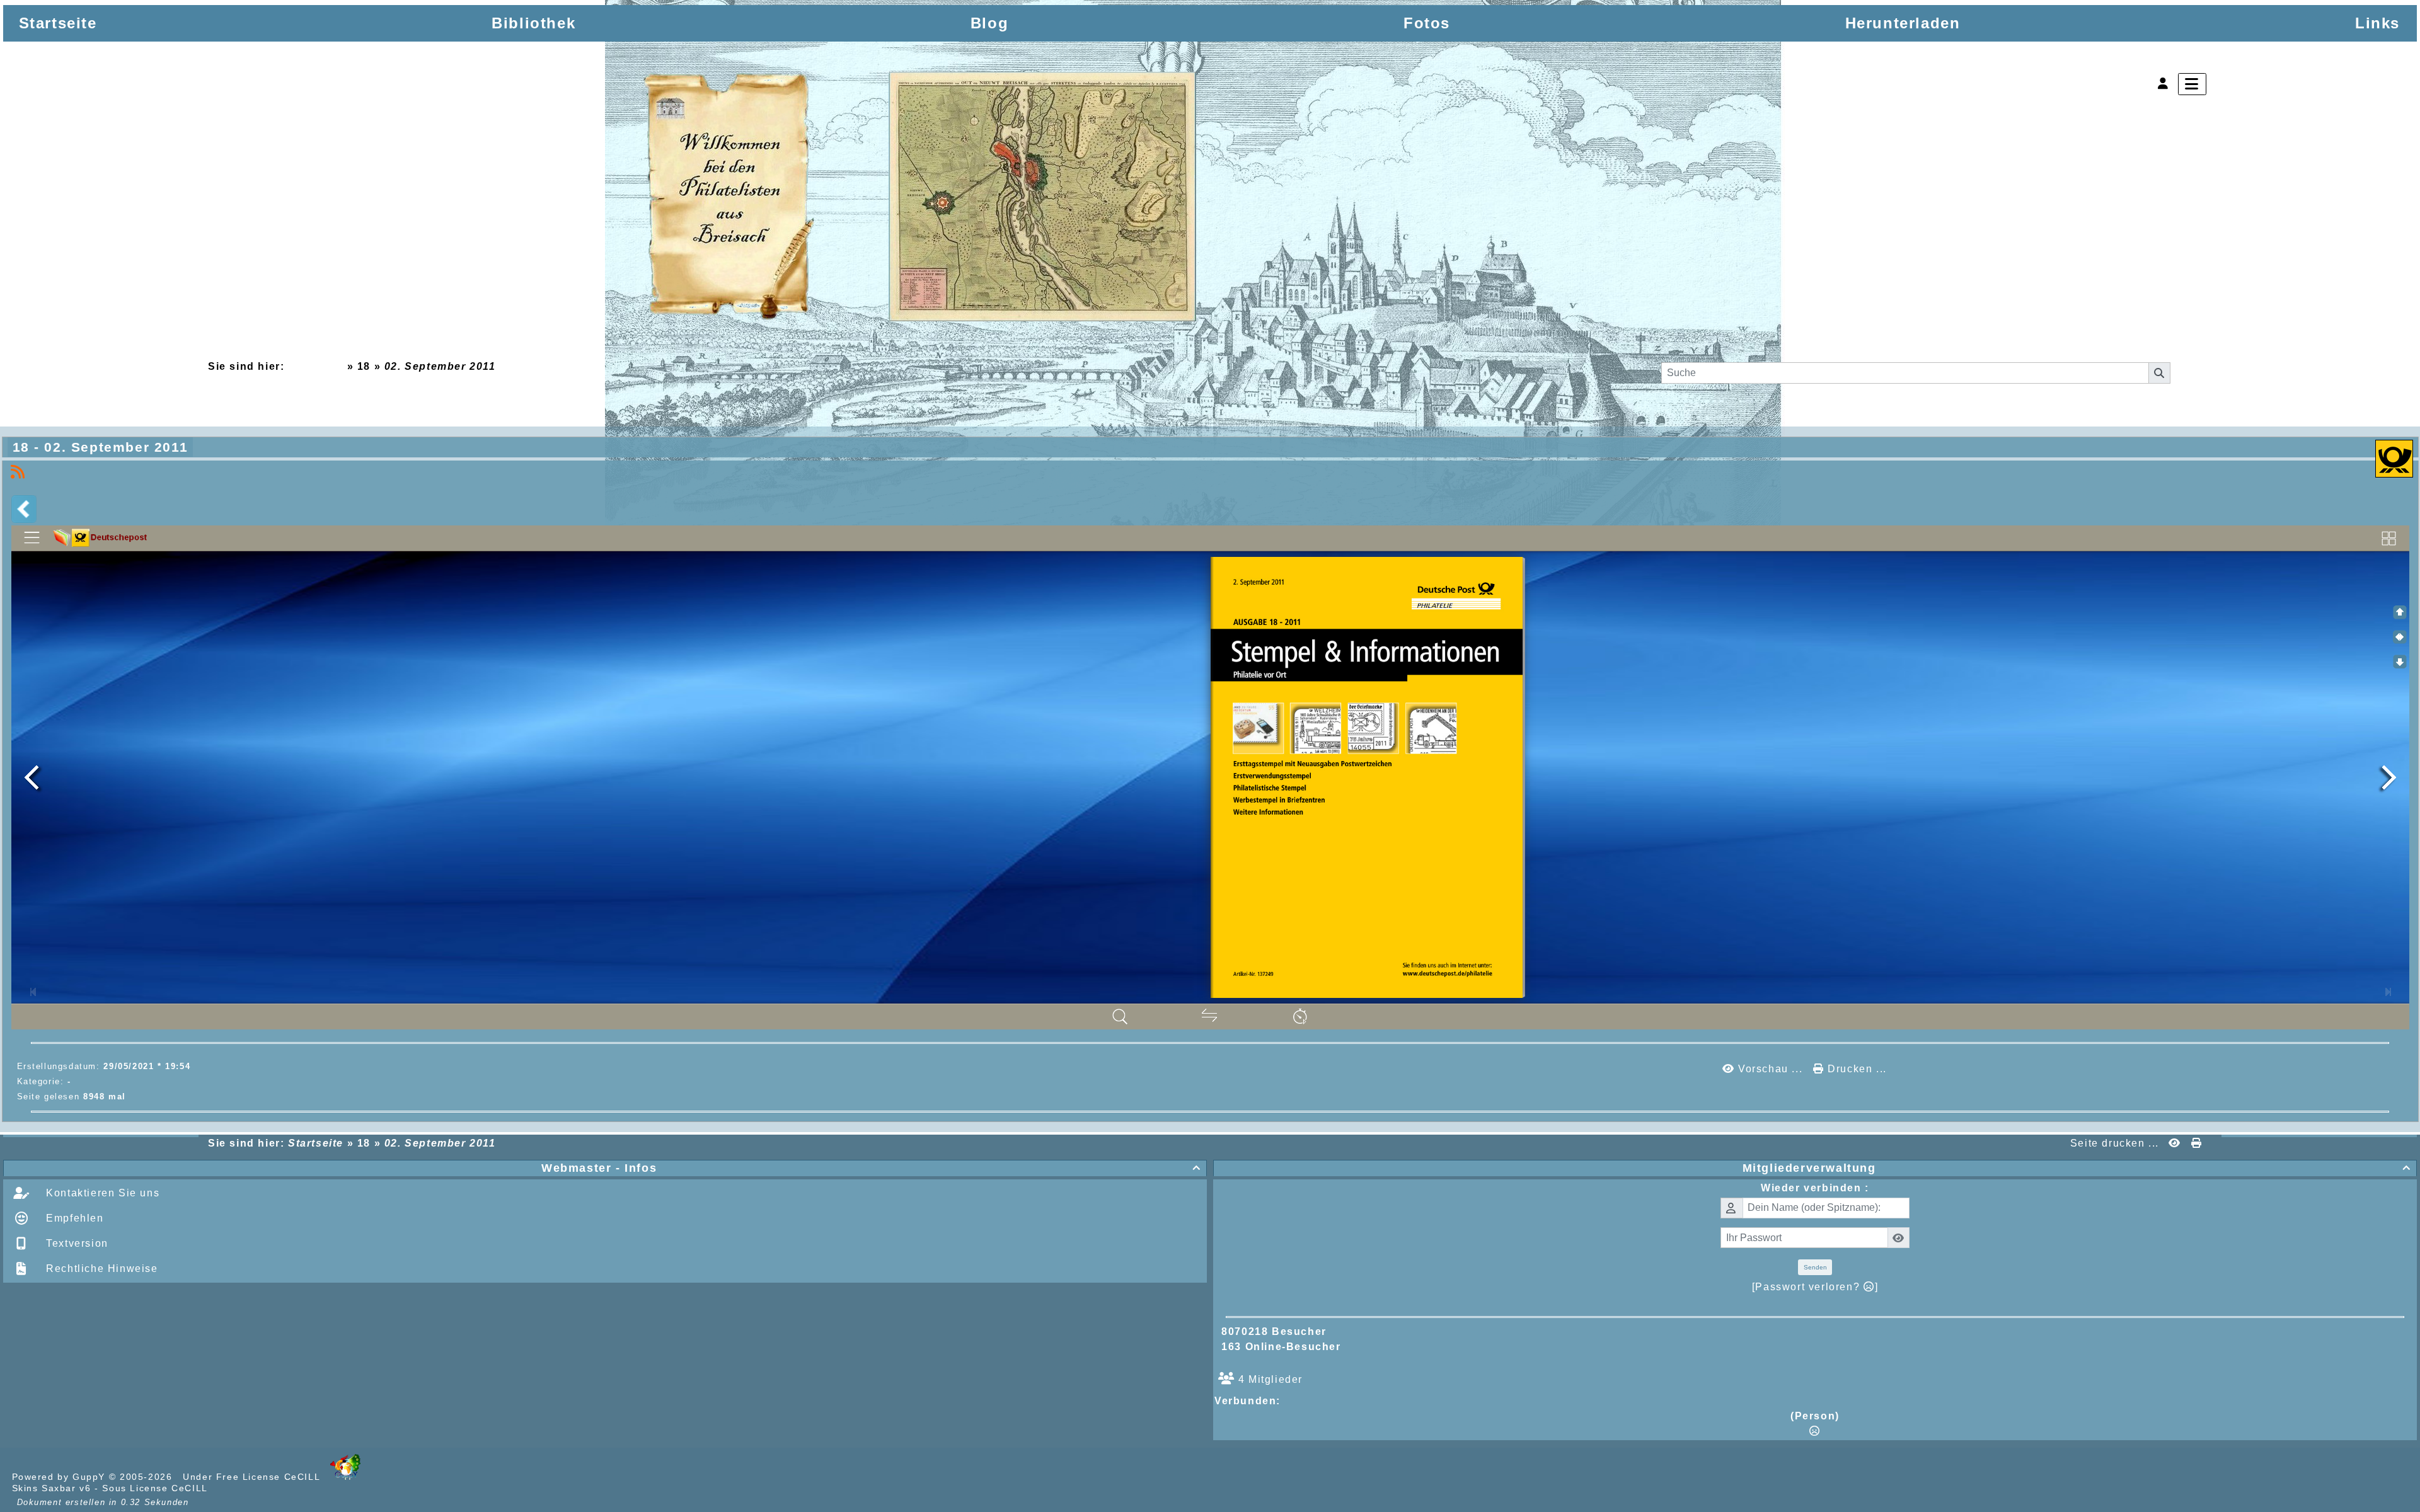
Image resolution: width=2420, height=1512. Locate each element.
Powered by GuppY (60, 1477)
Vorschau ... (1770, 1069)
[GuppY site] (345, 1477)
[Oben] (2400, 612)
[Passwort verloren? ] (1815, 1287)
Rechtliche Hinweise (101, 1269)
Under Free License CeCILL (253, 1477)
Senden (1815, 1267)
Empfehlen (73, 1218)
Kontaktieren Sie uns (101, 1193)
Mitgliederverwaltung (2077, 1168)
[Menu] (2192, 84)
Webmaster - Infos (871, 1168)
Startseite (315, 366)
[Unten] (2400, 661)
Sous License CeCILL (155, 1488)
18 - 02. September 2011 (101, 447)
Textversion (76, 1243)
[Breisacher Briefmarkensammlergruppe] (921, 199)
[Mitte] (2400, 637)
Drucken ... (1856, 1069)
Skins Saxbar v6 (52, 1488)
